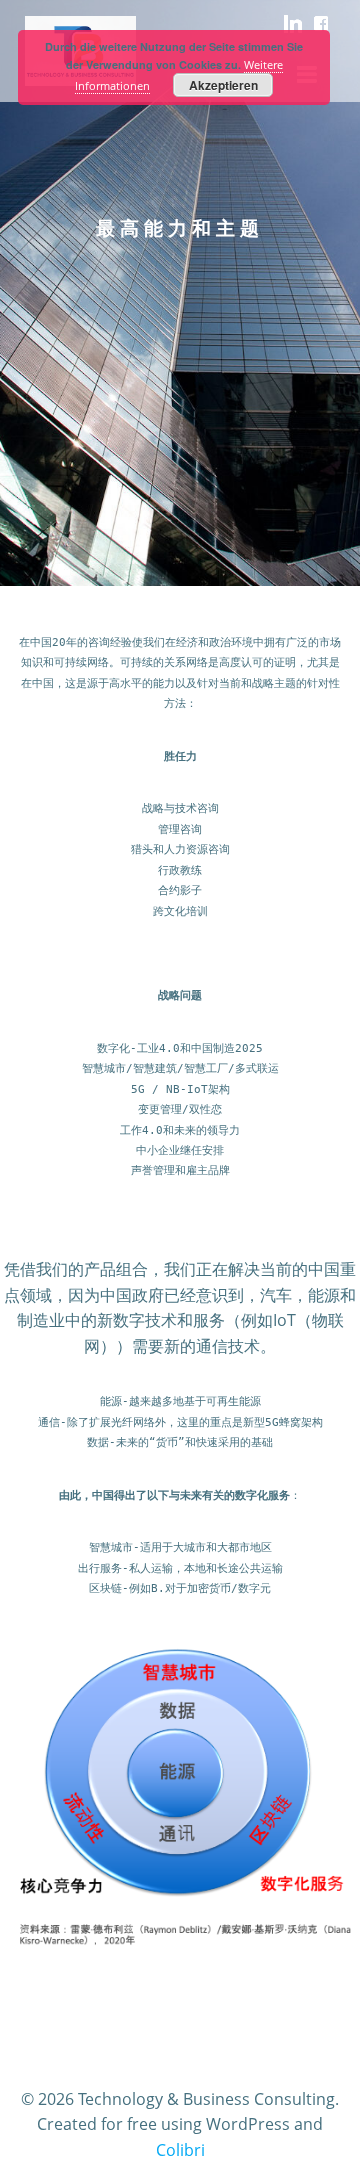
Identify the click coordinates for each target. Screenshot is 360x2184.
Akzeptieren (223, 85)
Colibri (180, 2150)
